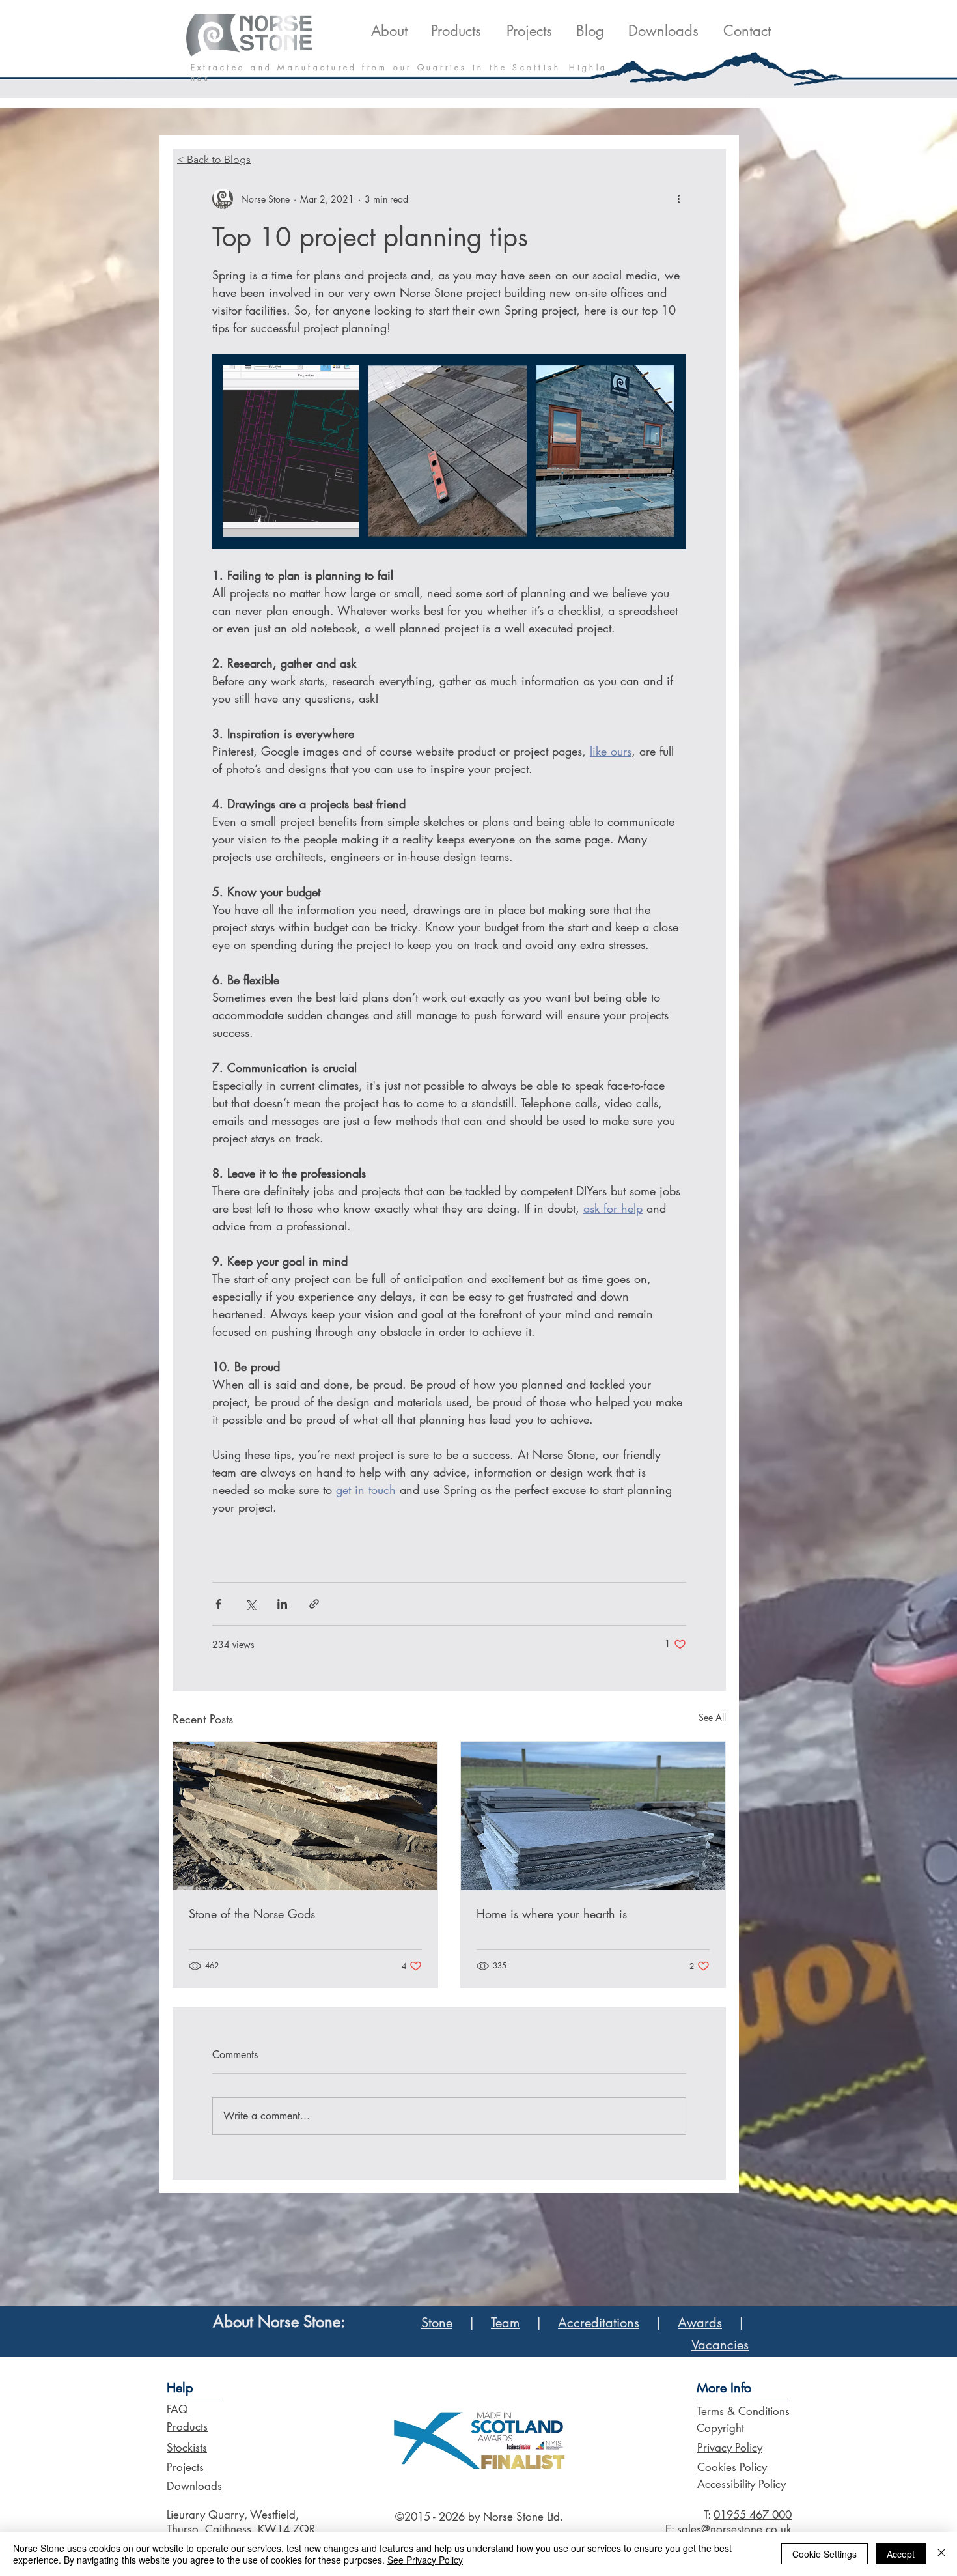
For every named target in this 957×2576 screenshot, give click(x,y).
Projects (185, 2467)
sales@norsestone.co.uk (734, 2529)
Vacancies (720, 2345)
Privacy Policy (730, 2448)
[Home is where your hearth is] (593, 1816)
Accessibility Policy (742, 2484)
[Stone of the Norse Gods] (305, 1816)
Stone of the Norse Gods (252, 1914)
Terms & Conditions (743, 2411)
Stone (437, 2323)
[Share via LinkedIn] (282, 1604)
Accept (901, 2554)
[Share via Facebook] (218, 1604)
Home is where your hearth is (552, 1914)
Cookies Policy (732, 2467)
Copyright (720, 2428)
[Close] (941, 2554)
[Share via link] (314, 1604)
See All (712, 1717)
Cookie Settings (825, 2554)
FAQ (177, 2409)
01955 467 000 (753, 2515)
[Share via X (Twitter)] (250, 1604)
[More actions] (678, 199)
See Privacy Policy (425, 2560)
